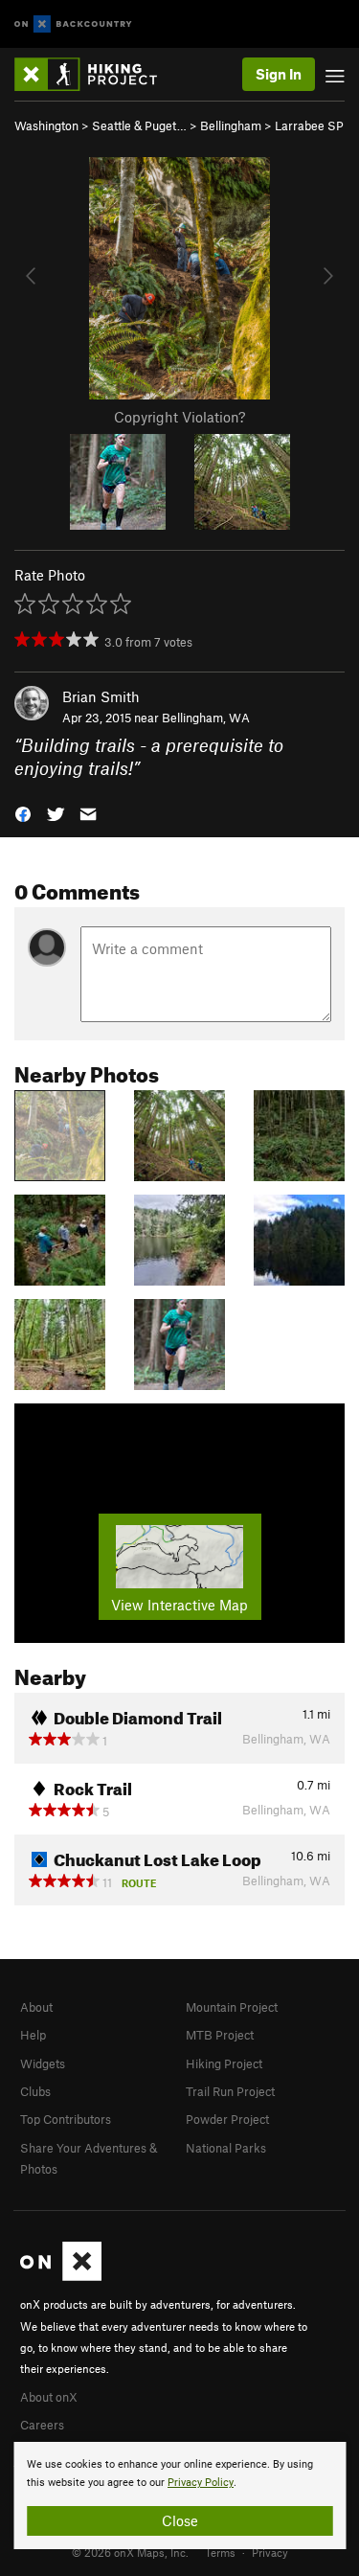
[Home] (95, 74)
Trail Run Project (230, 2091)
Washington (46, 125)
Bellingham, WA (206, 718)
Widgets (43, 2063)
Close (180, 2520)
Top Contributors (66, 2119)
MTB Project (220, 2035)
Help (33, 2035)
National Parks (226, 2148)
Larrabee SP (309, 125)
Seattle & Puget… (139, 125)
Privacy (270, 2552)
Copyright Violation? (179, 417)
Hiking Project (224, 2063)
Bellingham (231, 125)
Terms (220, 2552)
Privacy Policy (201, 2483)
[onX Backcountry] (73, 24)
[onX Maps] (61, 2276)
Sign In (279, 74)
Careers (42, 2425)
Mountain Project (232, 2007)
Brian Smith (101, 696)
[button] (23, 813)
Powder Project (227, 2119)
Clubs (35, 2091)
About (36, 2007)
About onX (49, 2397)
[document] (179, 2496)
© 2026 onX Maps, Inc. (130, 2552)
